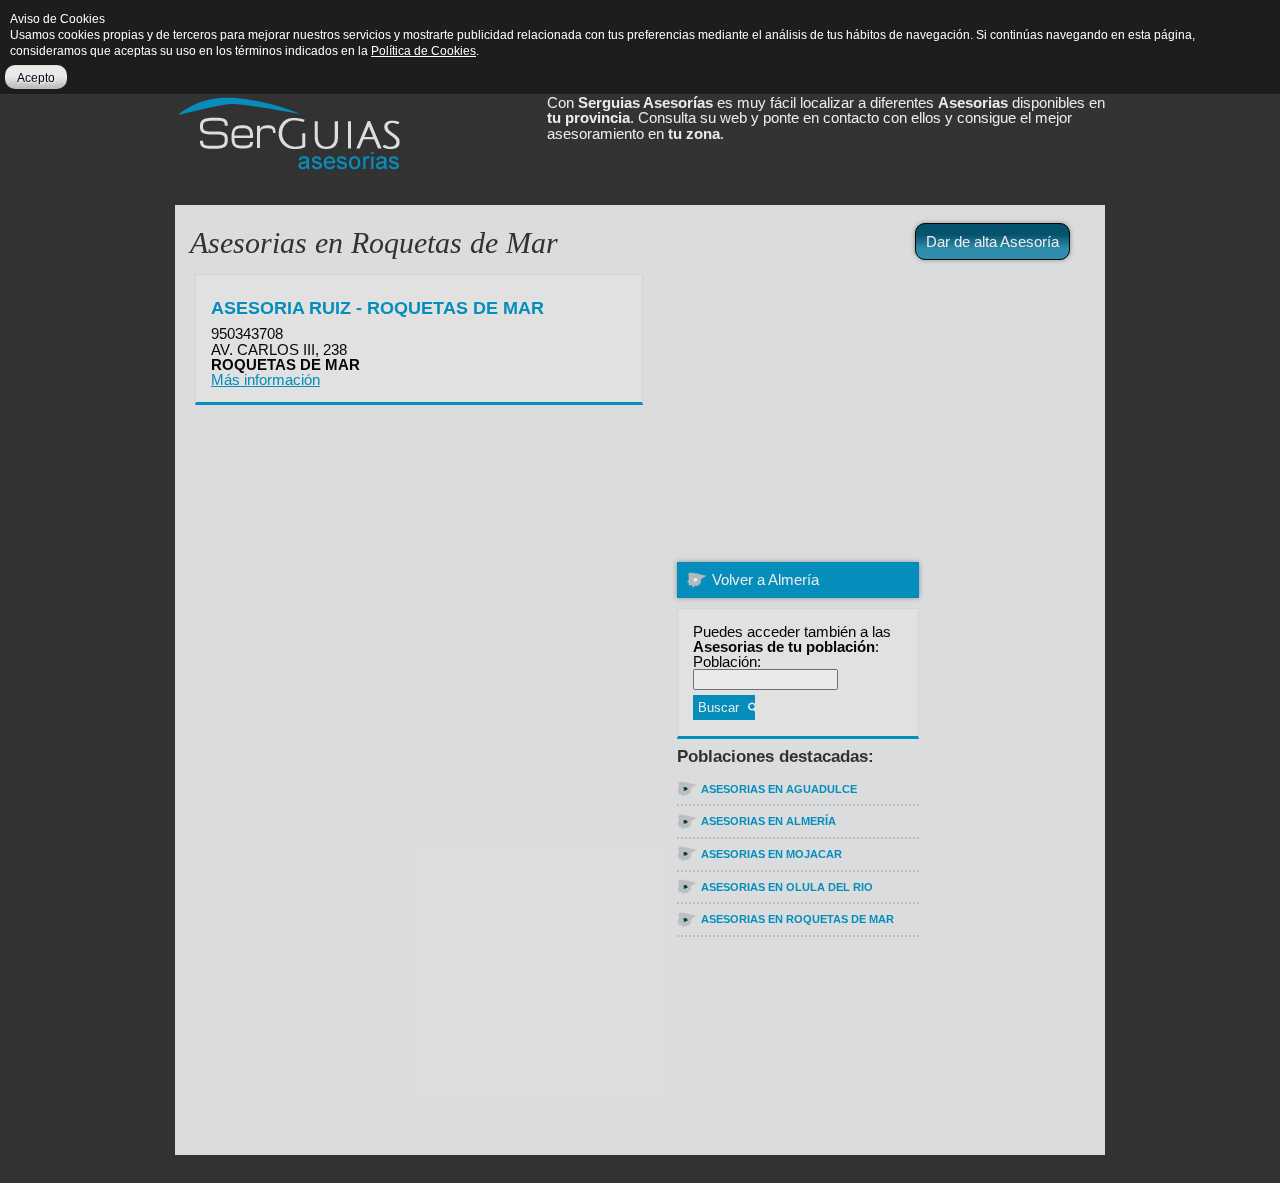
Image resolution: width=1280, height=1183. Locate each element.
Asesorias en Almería (768, 821)
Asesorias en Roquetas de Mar (797, 919)
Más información (265, 379)
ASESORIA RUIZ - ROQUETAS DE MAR (377, 307)
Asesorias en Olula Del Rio (787, 887)
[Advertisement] (932, 410)
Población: (727, 661)
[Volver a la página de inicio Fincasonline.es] (311, 142)
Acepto (36, 78)
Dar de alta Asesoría (992, 241)
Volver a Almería (765, 579)
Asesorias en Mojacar (771, 854)
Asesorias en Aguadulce (779, 789)
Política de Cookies (423, 51)
